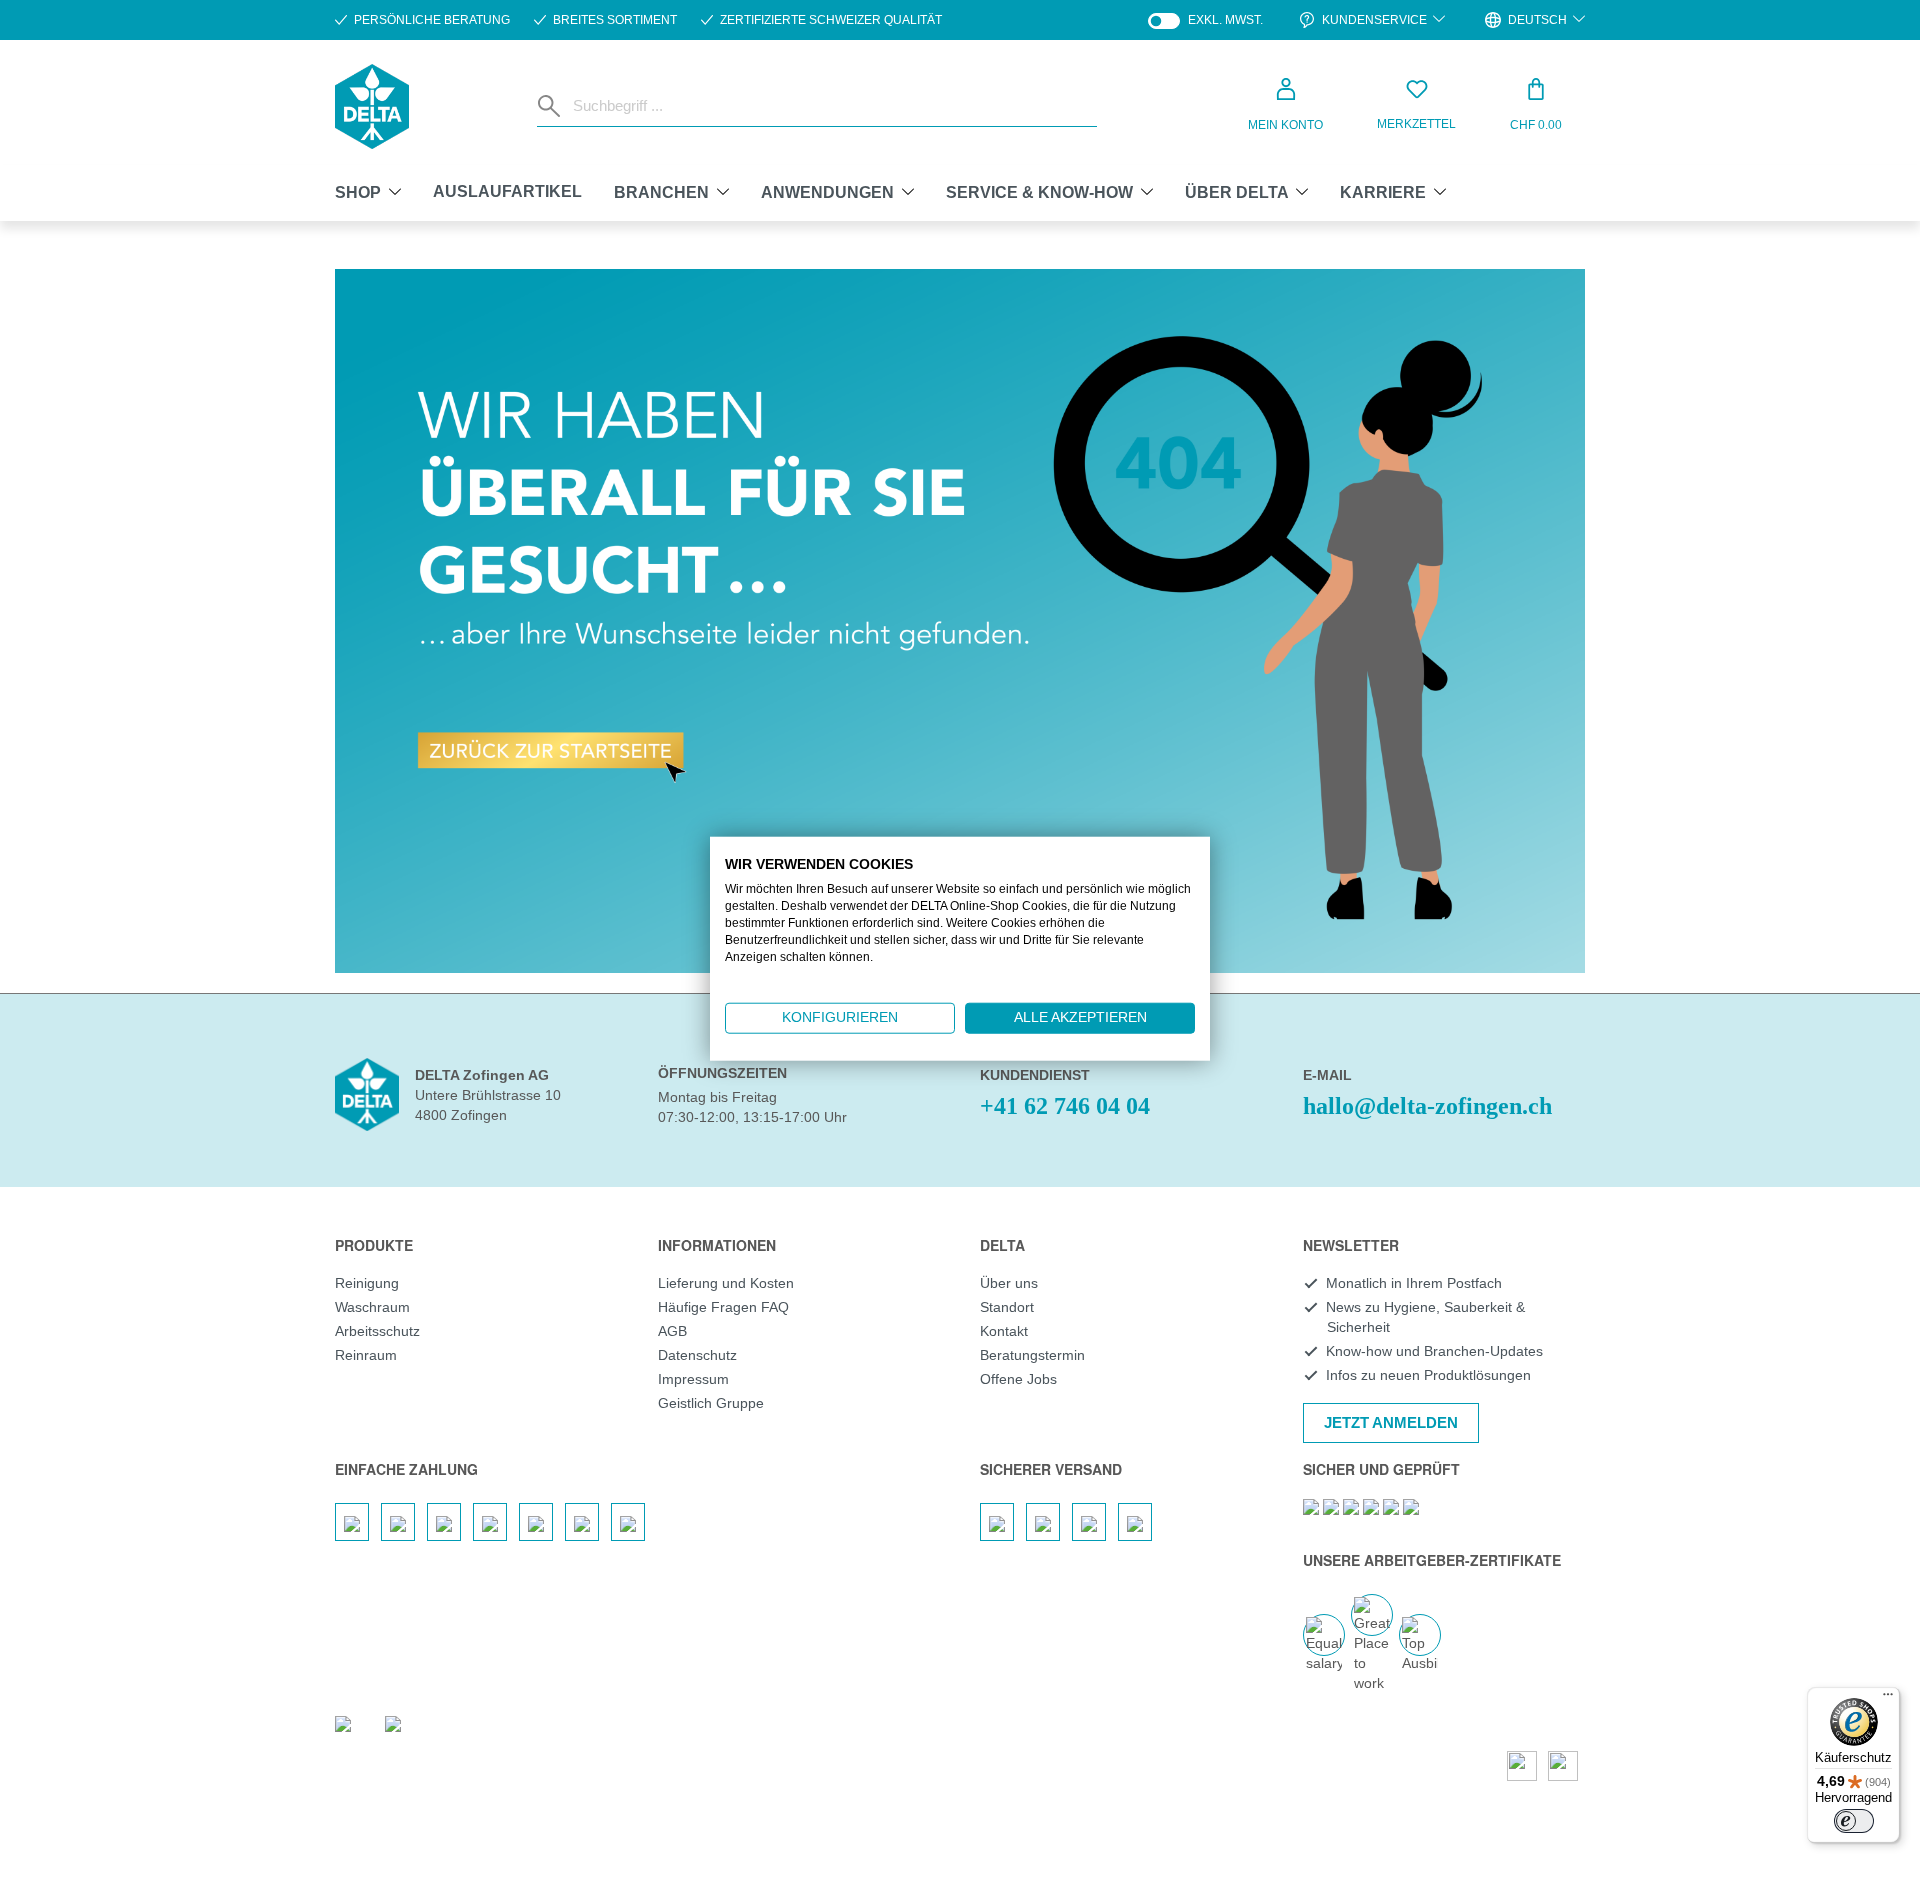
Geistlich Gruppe (711, 1403)
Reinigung (367, 1283)
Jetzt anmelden (1391, 1422)
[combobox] (830, 106)
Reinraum (366, 1355)
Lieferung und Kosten (726, 1283)
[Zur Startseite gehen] (372, 106)
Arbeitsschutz (377, 1331)
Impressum (693, 1379)
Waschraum (372, 1307)
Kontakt (1004, 1331)
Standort (1007, 1307)
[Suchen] (551, 106)
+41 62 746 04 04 (1065, 1106)
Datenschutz (697, 1355)
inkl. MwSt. (1205, 20)
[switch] (1854, 1821)
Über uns (1009, 1283)
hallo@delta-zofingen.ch (1427, 1106)
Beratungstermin (1032, 1355)
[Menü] (1888, 1699)
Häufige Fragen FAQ (723, 1307)
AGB (672, 1331)
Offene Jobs (1018, 1379)
